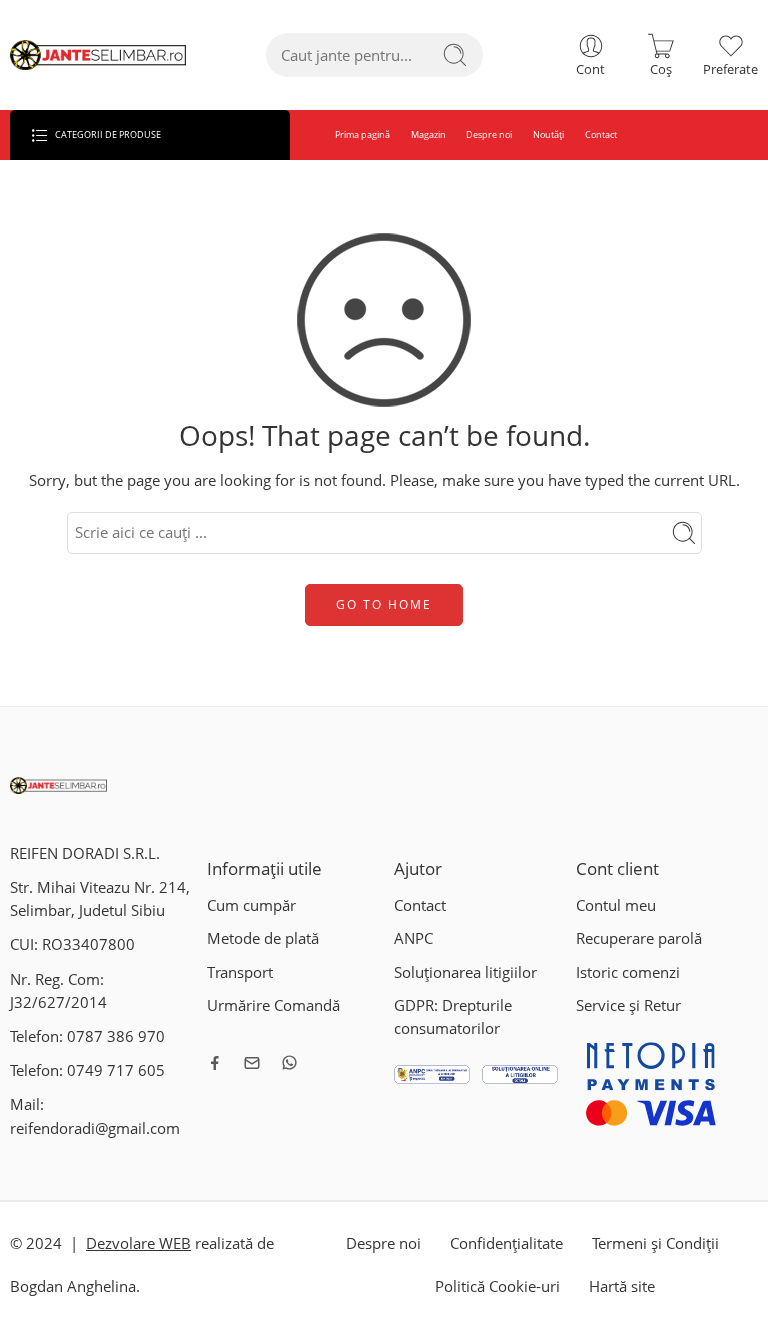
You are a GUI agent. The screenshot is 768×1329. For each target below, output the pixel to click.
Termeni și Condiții (655, 1243)
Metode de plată (263, 938)
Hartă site (622, 1286)
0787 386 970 (116, 1036)
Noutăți (548, 134)
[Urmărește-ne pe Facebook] (215, 1063)
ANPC (413, 938)
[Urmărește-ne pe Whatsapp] (289, 1062)
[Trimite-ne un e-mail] (252, 1063)
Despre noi (489, 134)
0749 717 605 (116, 1070)
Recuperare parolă (639, 938)
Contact (601, 134)
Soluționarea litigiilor (465, 972)
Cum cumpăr (251, 905)
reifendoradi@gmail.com (95, 1128)
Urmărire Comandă (273, 1005)
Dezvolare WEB (138, 1243)
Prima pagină (362, 134)
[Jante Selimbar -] (98, 55)
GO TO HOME (384, 604)
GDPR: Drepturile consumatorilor (453, 1017)
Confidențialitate (506, 1243)
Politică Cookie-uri (497, 1286)
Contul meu (616, 905)
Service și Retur (628, 1005)
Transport (240, 972)
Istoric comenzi (628, 972)
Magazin (428, 134)
